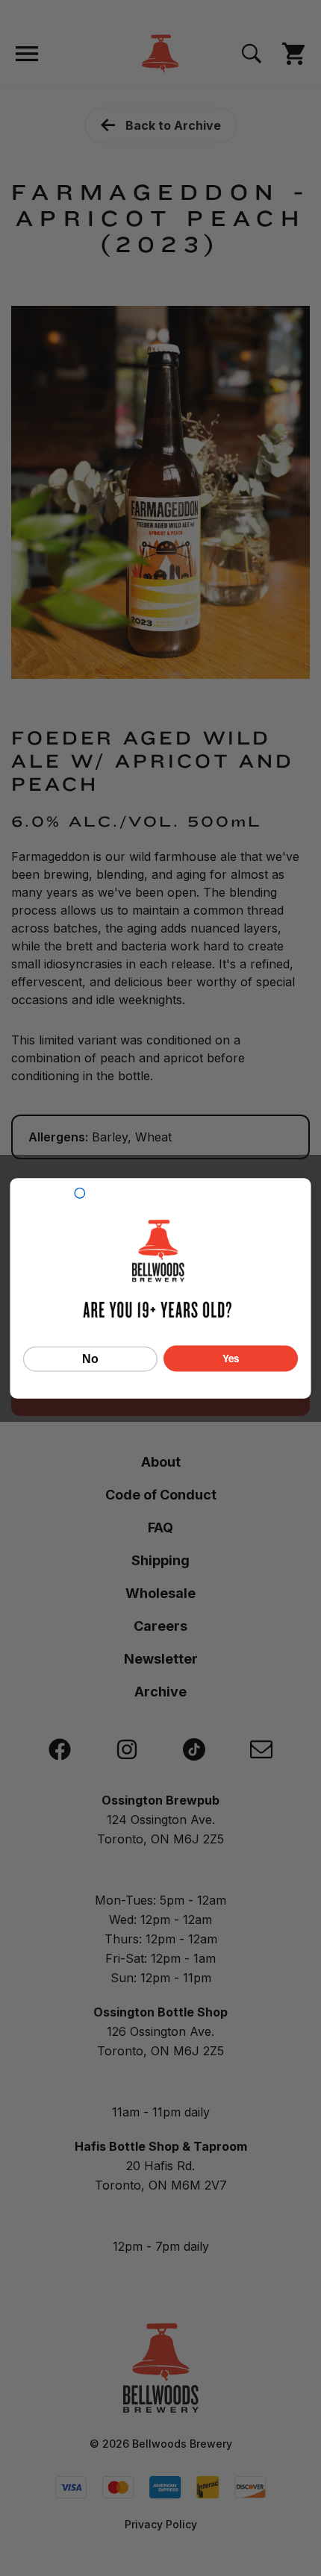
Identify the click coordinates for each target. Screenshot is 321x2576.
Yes (231, 1358)
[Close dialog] (80, 1193)
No (90, 1358)
